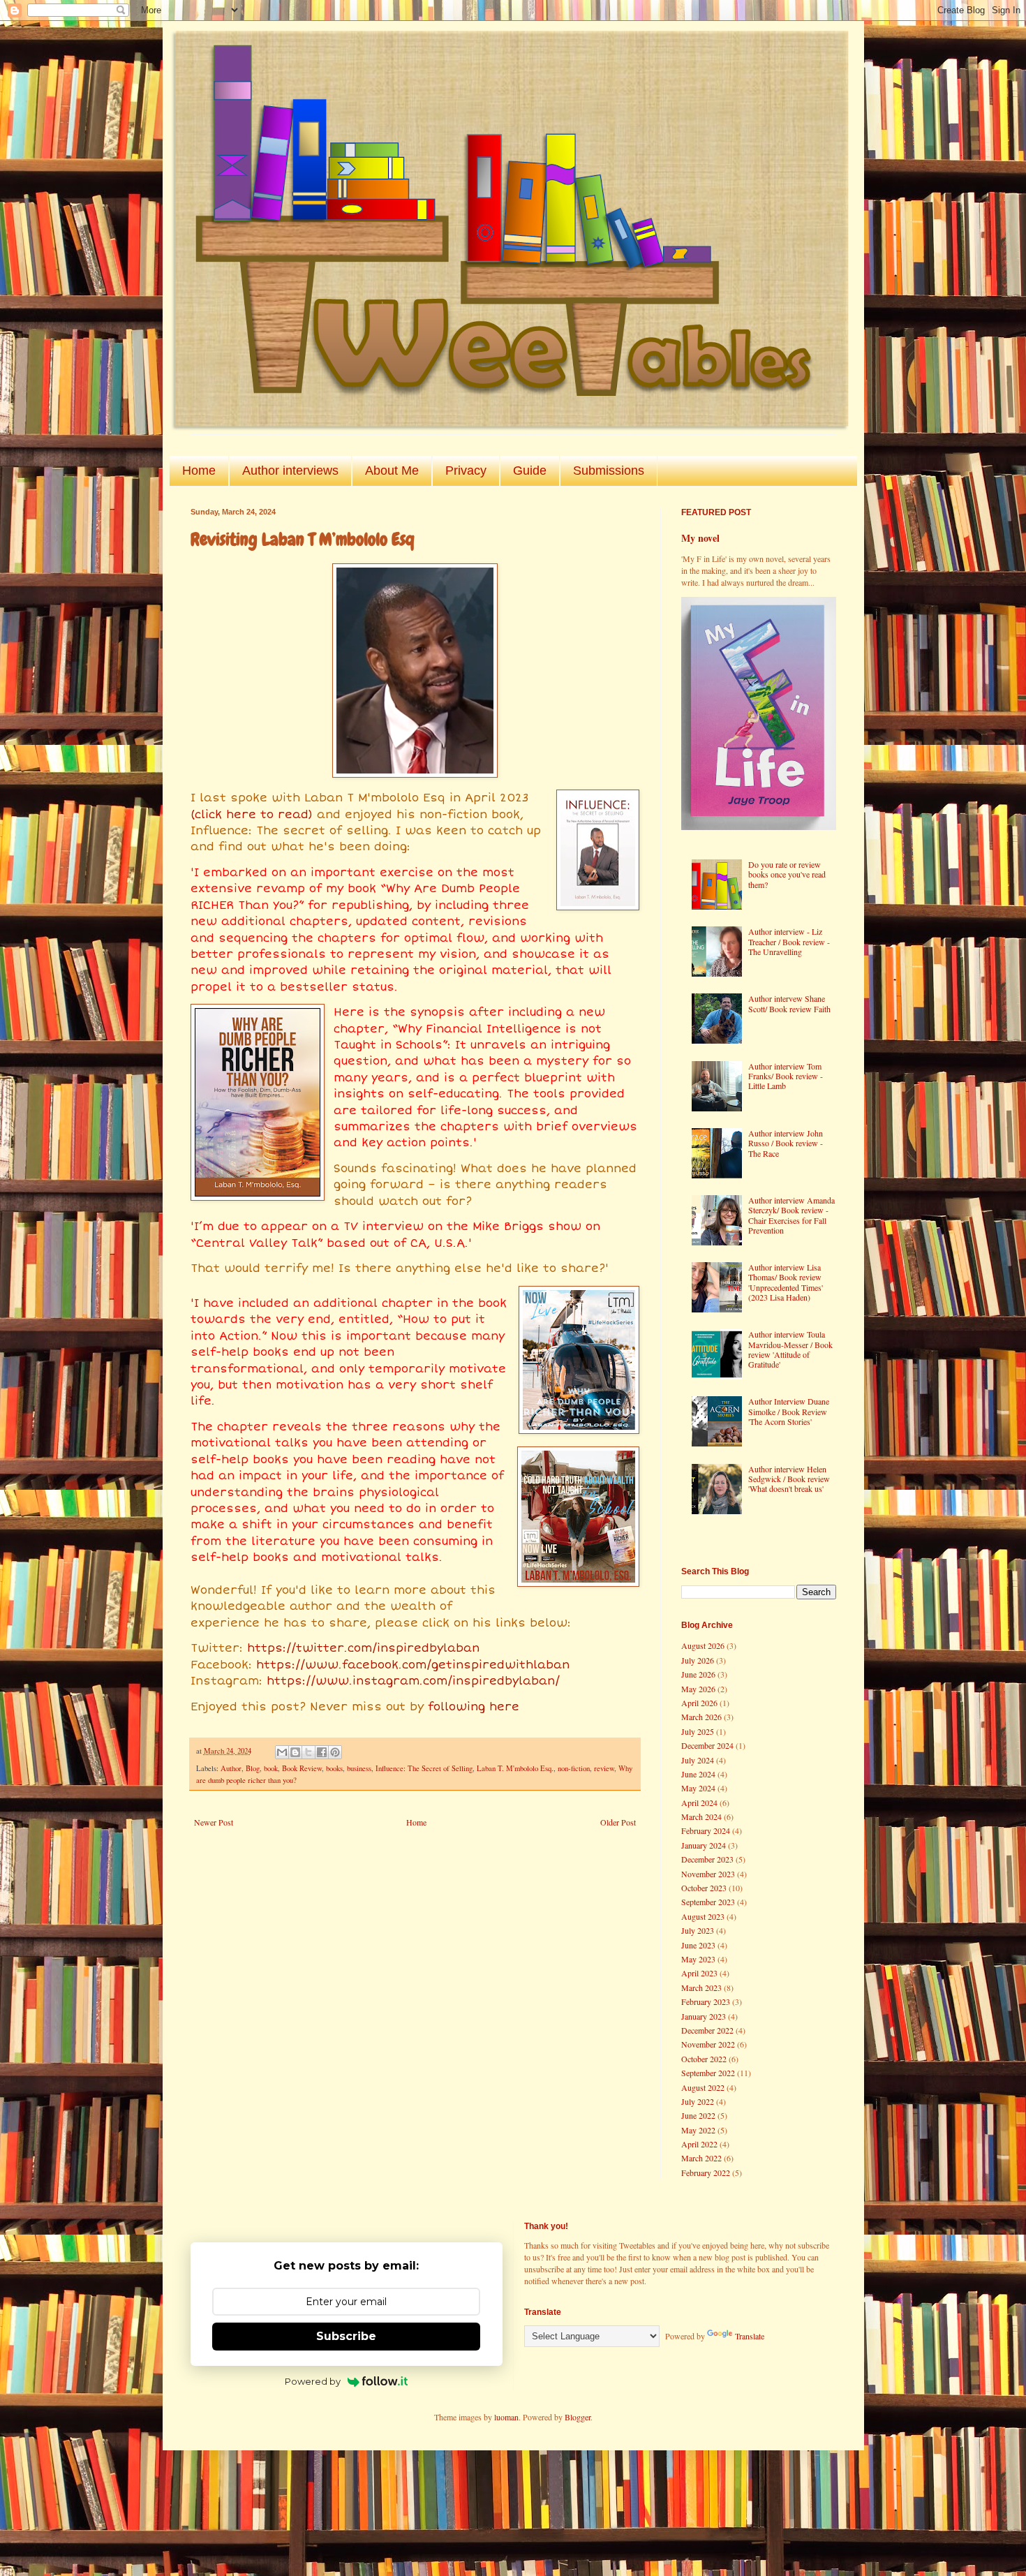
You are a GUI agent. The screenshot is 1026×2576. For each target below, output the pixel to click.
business (359, 1768)
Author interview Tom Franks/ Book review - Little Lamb (786, 1076)
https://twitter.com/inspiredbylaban (363, 1648)
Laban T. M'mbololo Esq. (515, 1768)
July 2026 (698, 1660)
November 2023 (708, 1874)
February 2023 (706, 2001)
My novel (700, 538)
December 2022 (707, 2030)
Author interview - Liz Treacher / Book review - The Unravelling (789, 941)
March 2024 (701, 1816)
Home (199, 471)
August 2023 (703, 1916)
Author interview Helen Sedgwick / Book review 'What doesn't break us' (789, 1479)
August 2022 (703, 2087)
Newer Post (214, 1822)
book (271, 1768)
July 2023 (698, 1930)
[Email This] (282, 1752)
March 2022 (701, 2158)
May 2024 (698, 1788)
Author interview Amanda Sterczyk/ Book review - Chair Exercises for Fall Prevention (791, 1215)
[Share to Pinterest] (335, 1752)
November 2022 (708, 2044)
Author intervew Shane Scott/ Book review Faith (789, 1003)
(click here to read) (252, 815)
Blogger (578, 2417)
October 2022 (704, 2059)
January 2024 (704, 1845)
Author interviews (290, 471)
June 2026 (698, 1674)
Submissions (609, 471)
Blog (253, 1768)
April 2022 (699, 2144)
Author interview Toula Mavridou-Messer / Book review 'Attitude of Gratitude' (790, 1349)
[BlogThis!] (295, 1752)
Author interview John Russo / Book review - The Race (786, 1143)
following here (474, 1707)
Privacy (466, 471)
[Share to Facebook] (322, 1752)
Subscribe (346, 2336)
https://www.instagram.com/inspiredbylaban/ (413, 1681)
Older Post (618, 1822)
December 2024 (707, 1745)
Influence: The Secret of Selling (424, 1768)
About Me (392, 471)
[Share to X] (308, 1752)
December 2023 (707, 1859)
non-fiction (574, 1768)
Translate (750, 2336)
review (604, 1768)
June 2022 (698, 2115)
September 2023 (708, 1902)
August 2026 (703, 1645)
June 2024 (698, 1774)
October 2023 (704, 1888)
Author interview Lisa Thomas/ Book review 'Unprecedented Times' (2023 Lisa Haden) (786, 1282)
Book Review (302, 1768)
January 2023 (704, 2016)
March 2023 (701, 1987)
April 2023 (699, 1973)
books (334, 1768)
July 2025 (698, 1731)
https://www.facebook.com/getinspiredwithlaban (413, 1665)
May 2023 (698, 1959)
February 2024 (706, 1830)
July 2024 (698, 1760)
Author (231, 1768)
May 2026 (698, 1689)
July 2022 (698, 2101)
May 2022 (698, 2130)
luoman (506, 2417)
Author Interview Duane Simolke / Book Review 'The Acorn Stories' (789, 1411)
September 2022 (708, 2073)
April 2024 (699, 1803)
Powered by (313, 2381)
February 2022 (706, 2172)
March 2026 (701, 1717)
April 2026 (699, 1703)
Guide (530, 471)
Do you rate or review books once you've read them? (787, 874)
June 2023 (698, 1945)
